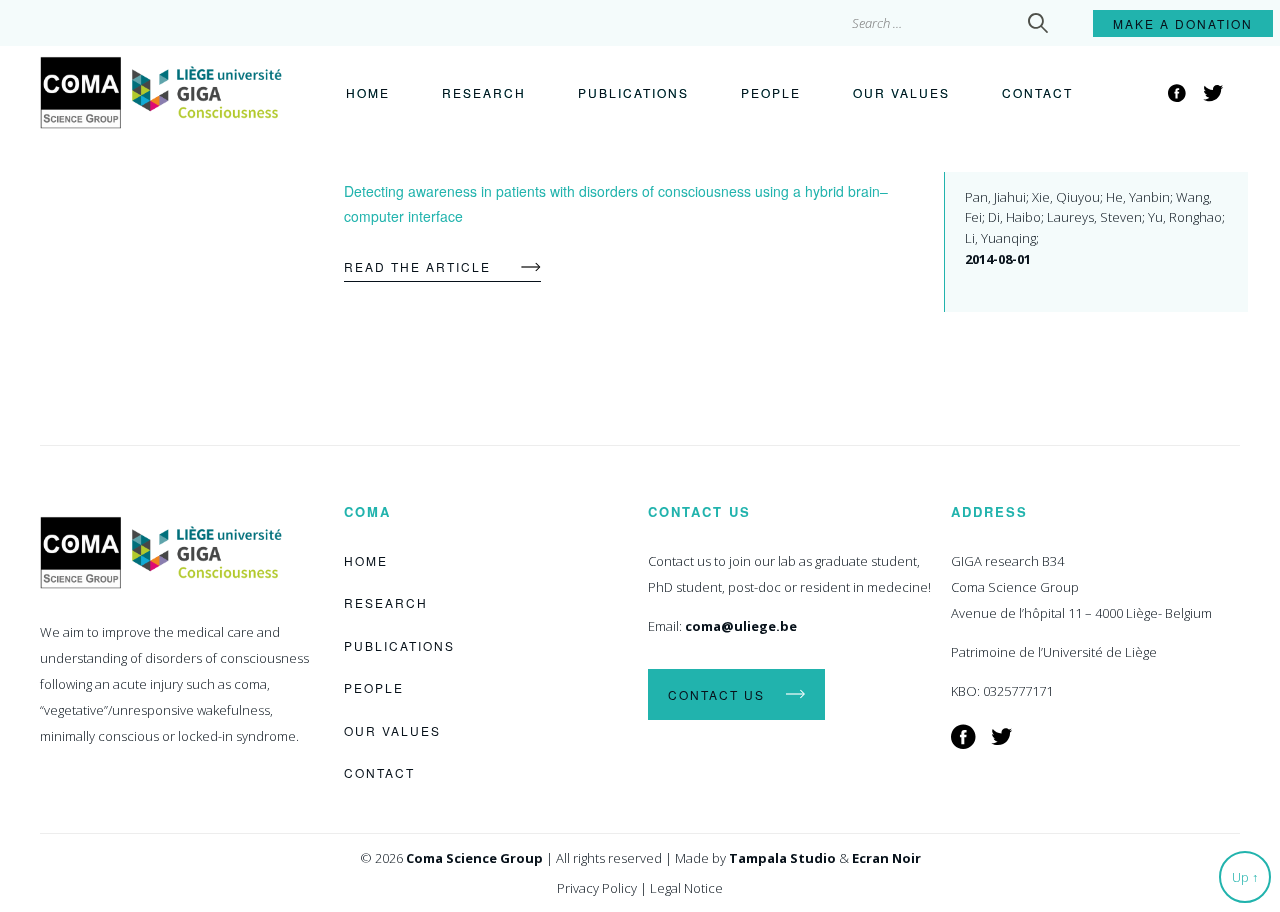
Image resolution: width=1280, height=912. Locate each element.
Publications (633, 92)
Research (484, 92)
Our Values (901, 92)
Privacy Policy (597, 888)
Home (368, 92)
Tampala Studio (782, 858)
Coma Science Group (474, 858)
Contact (1037, 92)
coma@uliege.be (741, 626)
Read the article (417, 266)
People (771, 92)
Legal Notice (686, 888)
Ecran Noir (886, 858)
